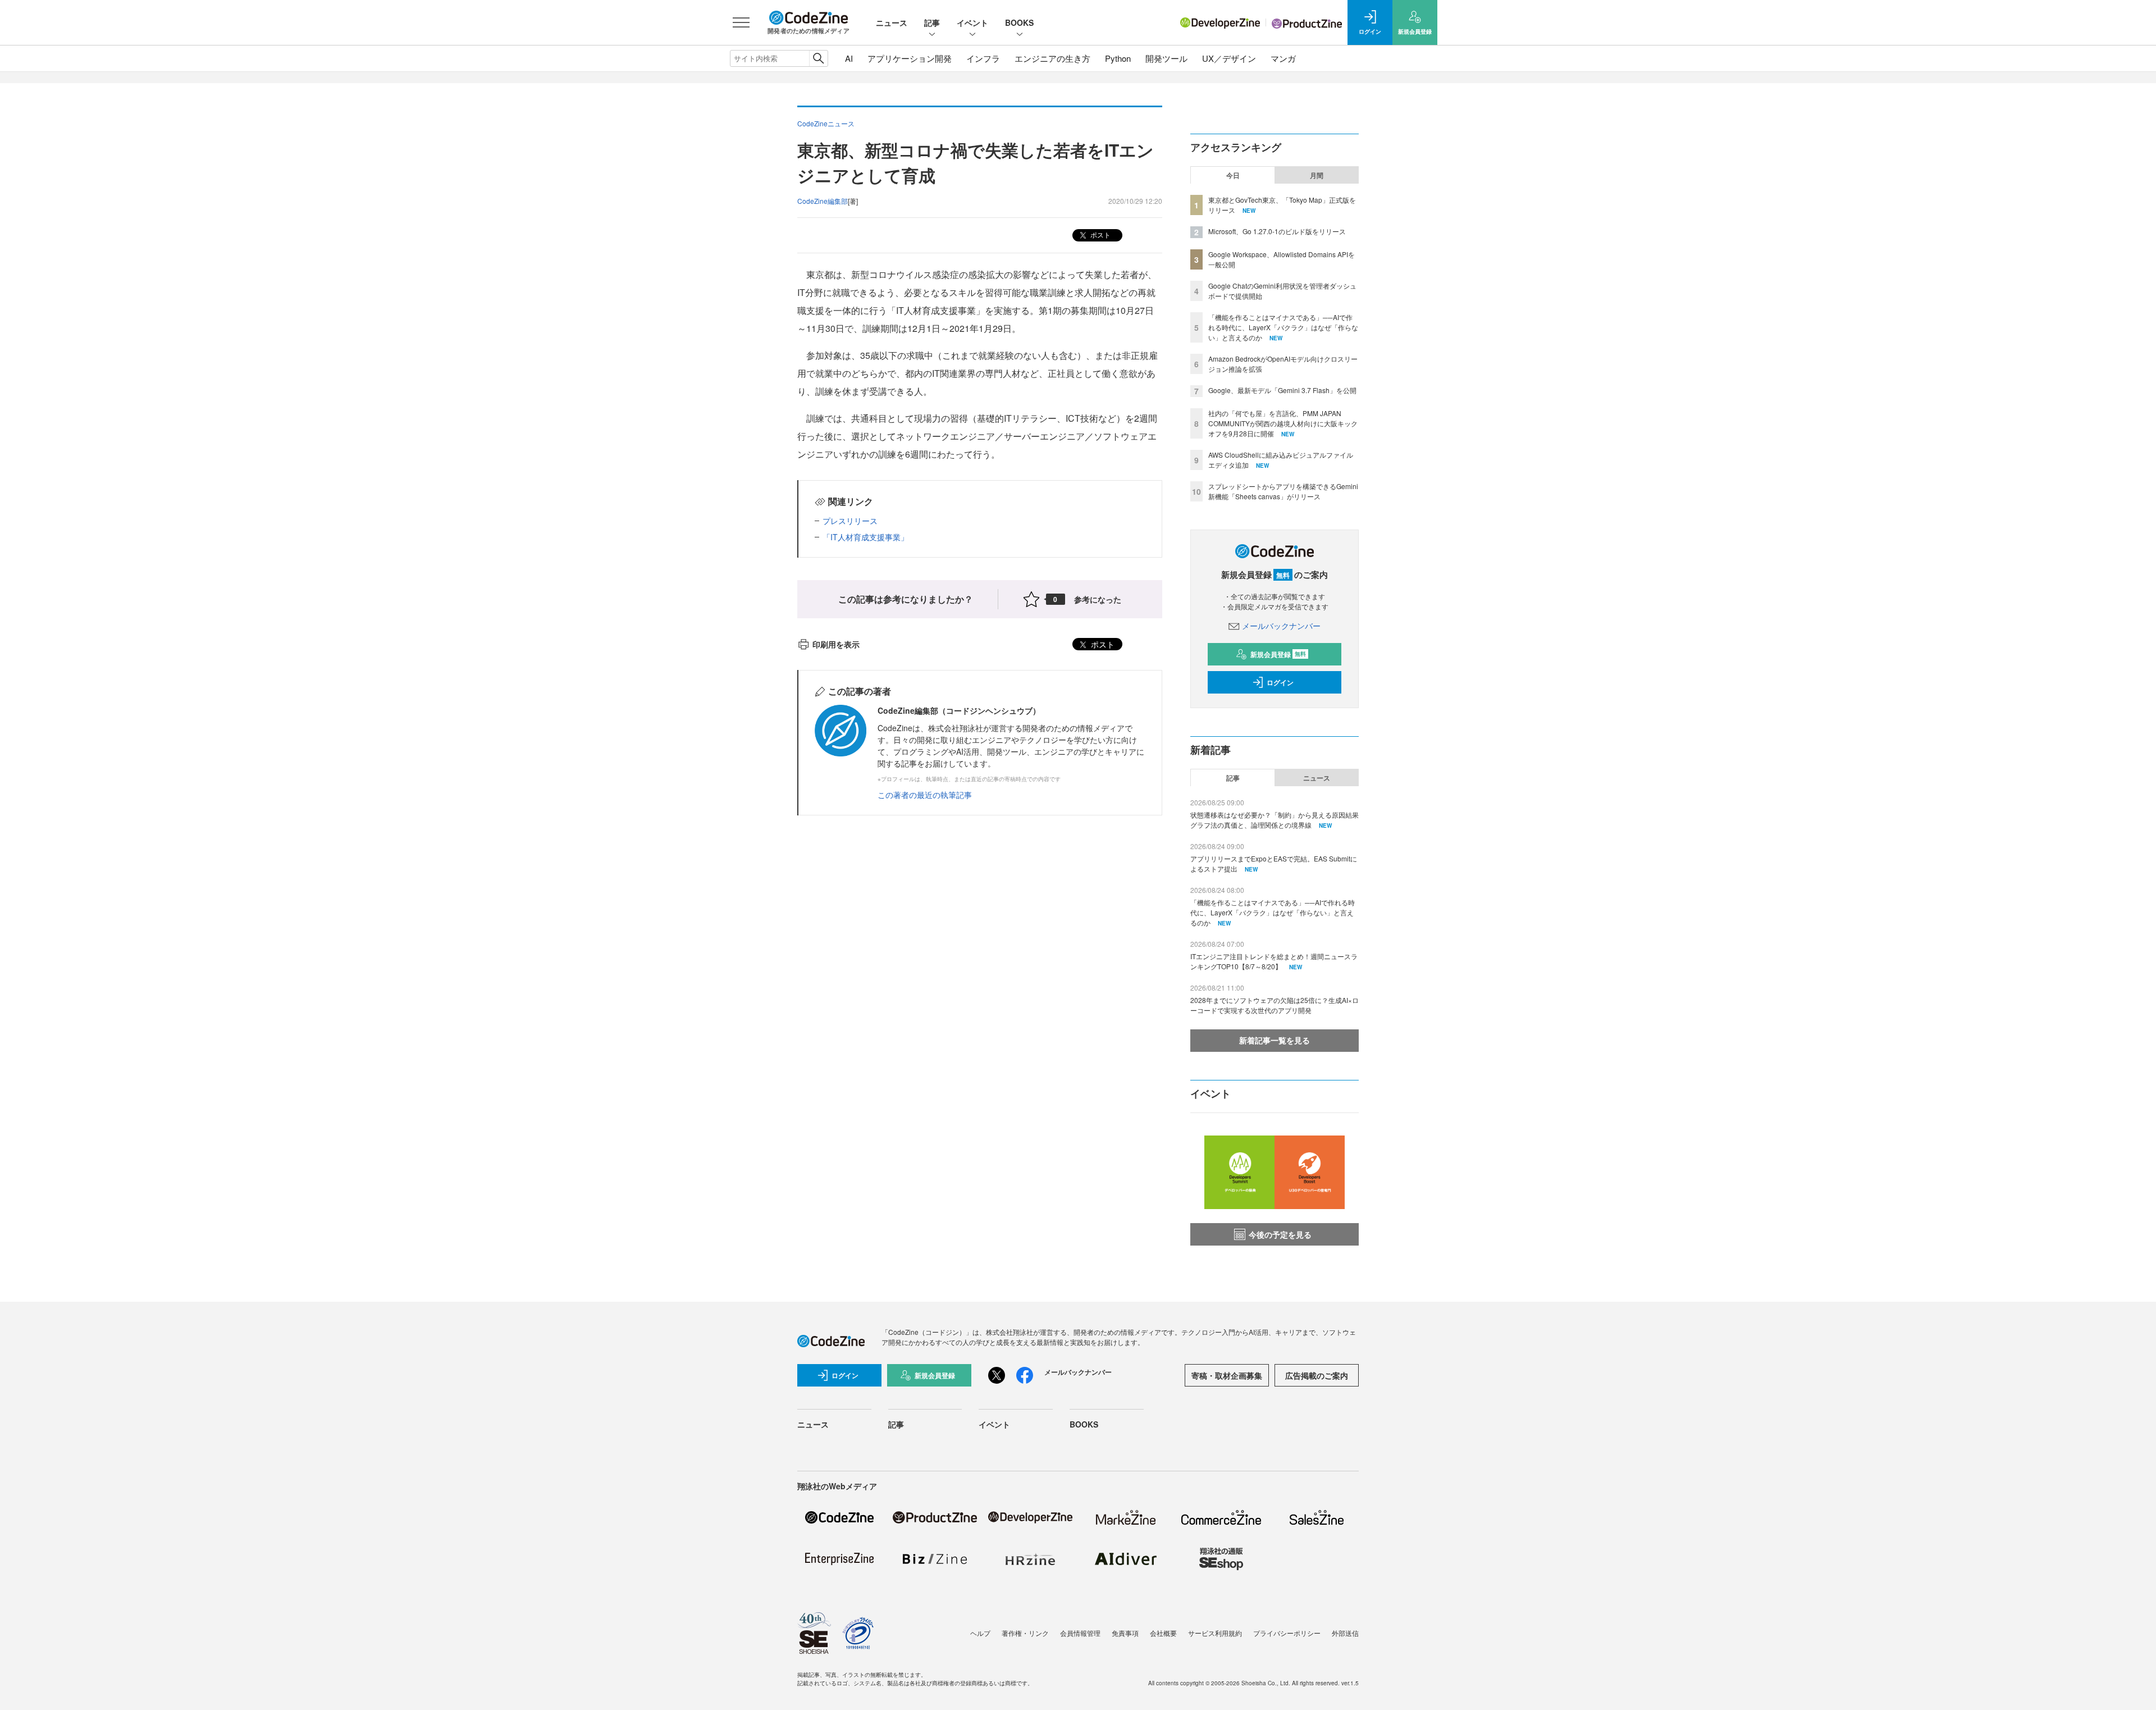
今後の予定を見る (1280, 1234)
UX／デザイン (1229, 58)
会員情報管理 (1080, 1633)
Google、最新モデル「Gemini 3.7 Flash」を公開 (1282, 390)
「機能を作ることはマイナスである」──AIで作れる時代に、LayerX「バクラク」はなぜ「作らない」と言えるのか (1283, 327)
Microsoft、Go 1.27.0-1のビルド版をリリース (1277, 231)
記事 (932, 22)
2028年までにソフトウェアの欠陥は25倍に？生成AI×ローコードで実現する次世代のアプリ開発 (1275, 1005)
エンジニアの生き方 (1052, 58)
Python (1118, 58)
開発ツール (1166, 58)
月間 (1317, 175)
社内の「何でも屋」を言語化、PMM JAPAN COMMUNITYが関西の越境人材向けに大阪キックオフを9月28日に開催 (1283, 423)
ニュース (892, 22)
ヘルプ (980, 1633)
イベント (972, 22)
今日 (1233, 175)
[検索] (818, 58)
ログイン (1280, 682)
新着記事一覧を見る (1275, 1040)
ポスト (1100, 234)
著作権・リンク (1025, 1633)
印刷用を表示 (836, 644)
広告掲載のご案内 (1317, 1375)
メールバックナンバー (1281, 626)
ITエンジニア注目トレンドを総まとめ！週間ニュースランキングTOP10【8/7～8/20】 (1274, 961)
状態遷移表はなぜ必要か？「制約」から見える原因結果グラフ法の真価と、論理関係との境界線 (1275, 820)
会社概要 (1163, 1633)
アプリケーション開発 (910, 58)
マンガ (1283, 58)
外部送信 (1345, 1633)
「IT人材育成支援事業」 (865, 537)
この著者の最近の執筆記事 (925, 795)
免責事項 (1125, 1633)
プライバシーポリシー (1287, 1633)
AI (849, 58)
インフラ (983, 58)
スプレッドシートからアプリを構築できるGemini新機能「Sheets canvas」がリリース (1283, 491)
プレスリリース (850, 521)
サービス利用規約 (1215, 1633)
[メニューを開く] (741, 22)
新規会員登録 (1278, 654)
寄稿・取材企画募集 (1227, 1375)
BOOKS (1019, 22)
